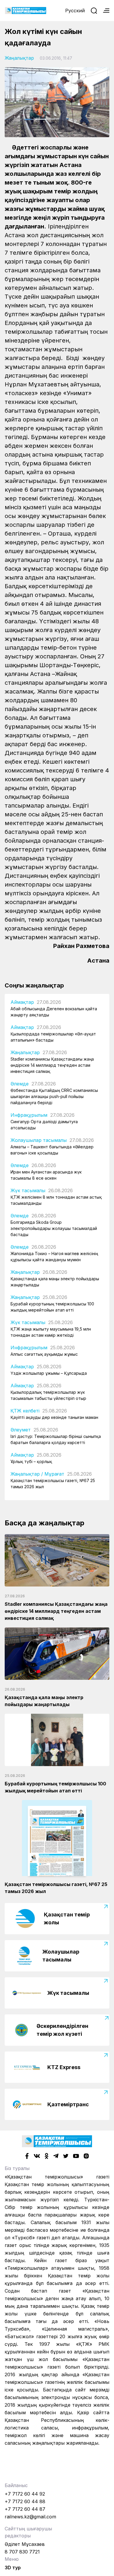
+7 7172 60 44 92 (25, 2494)
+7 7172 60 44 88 (25, 2501)
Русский (75, 11)
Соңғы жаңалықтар (34, 985)
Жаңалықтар (19, 58)
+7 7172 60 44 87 (25, 2509)
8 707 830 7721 (22, 2552)
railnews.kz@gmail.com (30, 2517)
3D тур (13, 2568)
